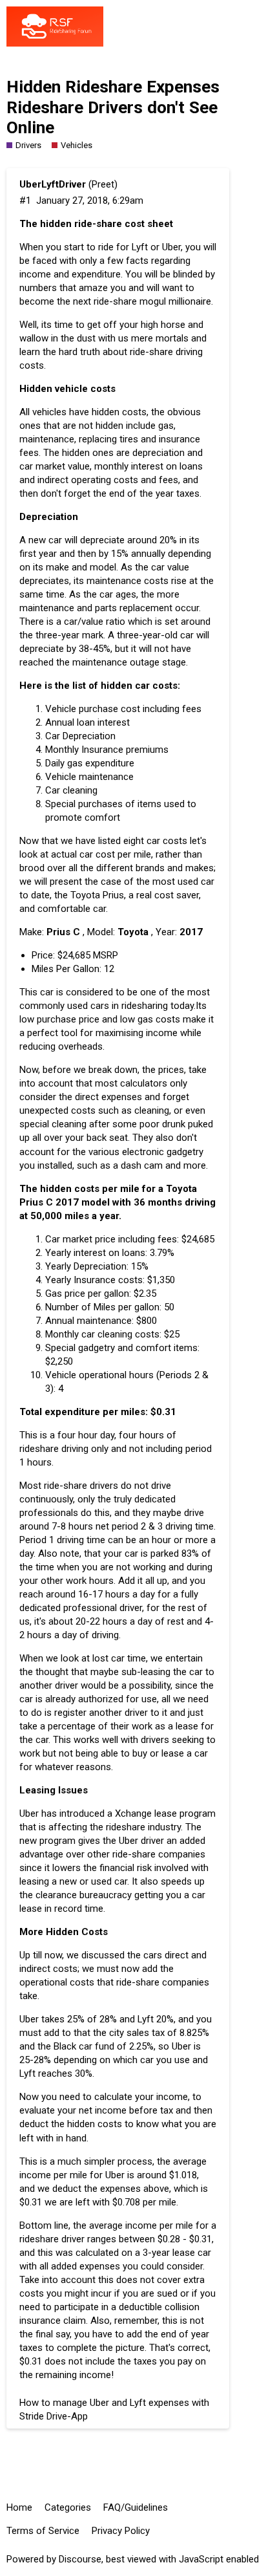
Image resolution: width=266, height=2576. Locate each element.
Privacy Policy (121, 2531)
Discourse (80, 2559)
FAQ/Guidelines (136, 2507)
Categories (68, 2507)
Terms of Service (43, 2531)
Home (19, 2507)
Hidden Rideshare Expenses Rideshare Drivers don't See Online (113, 107)
